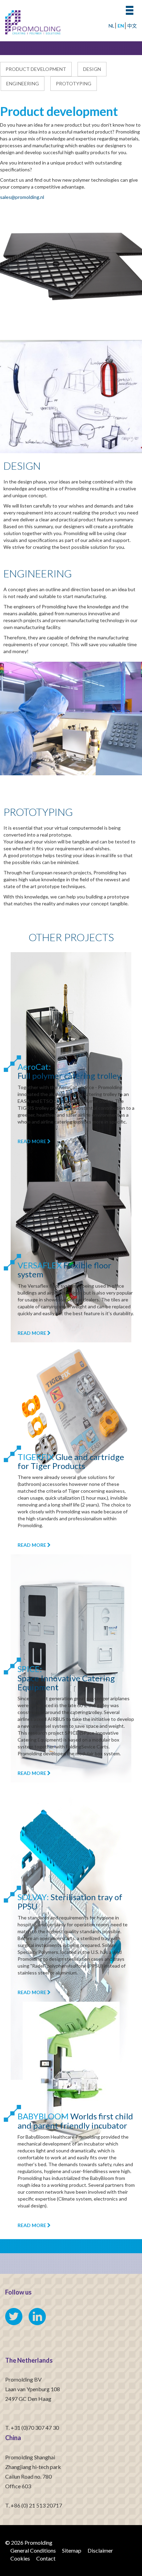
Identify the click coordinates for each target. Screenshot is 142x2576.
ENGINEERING (23, 83)
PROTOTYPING (74, 83)
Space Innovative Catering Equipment (66, 1678)
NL (111, 26)
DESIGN (92, 69)
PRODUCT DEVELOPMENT (36, 69)
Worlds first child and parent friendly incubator (75, 2121)
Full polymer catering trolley (69, 1071)
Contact (46, 2558)
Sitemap (72, 2550)
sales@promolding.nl (22, 197)
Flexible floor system (64, 1270)
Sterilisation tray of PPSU (70, 1901)
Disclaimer (100, 2550)
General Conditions (33, 2550)
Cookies (20, 2558)
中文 (132, 26)
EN (121, 26)
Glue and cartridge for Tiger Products (71, 1461)
